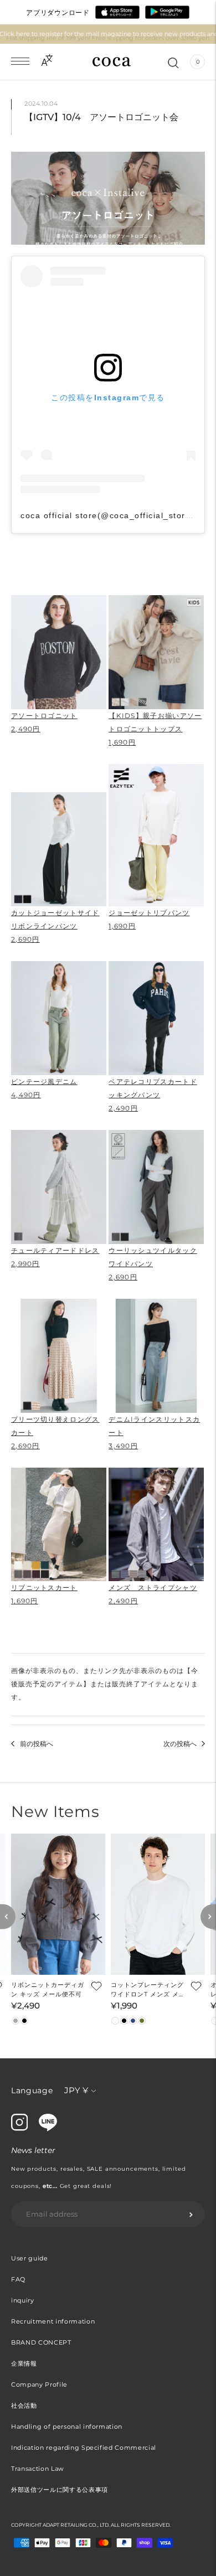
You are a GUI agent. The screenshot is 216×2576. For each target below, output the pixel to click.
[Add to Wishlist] (95, 1985)
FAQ (18, 2279)
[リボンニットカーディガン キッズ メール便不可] (58, 1904)
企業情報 (24, 2363)
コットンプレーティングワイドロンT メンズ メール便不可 (148, 1990)
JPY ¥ (76, 2090)
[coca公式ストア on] (48, 2129)
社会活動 (24, 2405)
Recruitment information (53, 2321)
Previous (8, 1917)
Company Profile (39, 2384)
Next (208, 1917)
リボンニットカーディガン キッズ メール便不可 (48, 1989)
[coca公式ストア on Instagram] (19, 2128)
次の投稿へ (180, 1744)
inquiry (23, 2300)
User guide (30, 2258)
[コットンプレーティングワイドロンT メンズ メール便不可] (158, 1904)
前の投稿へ (37, 1744)
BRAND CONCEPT (41, 2342)
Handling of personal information (67, 2427)
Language (32, 2090)
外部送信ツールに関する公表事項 (60, 2490)
